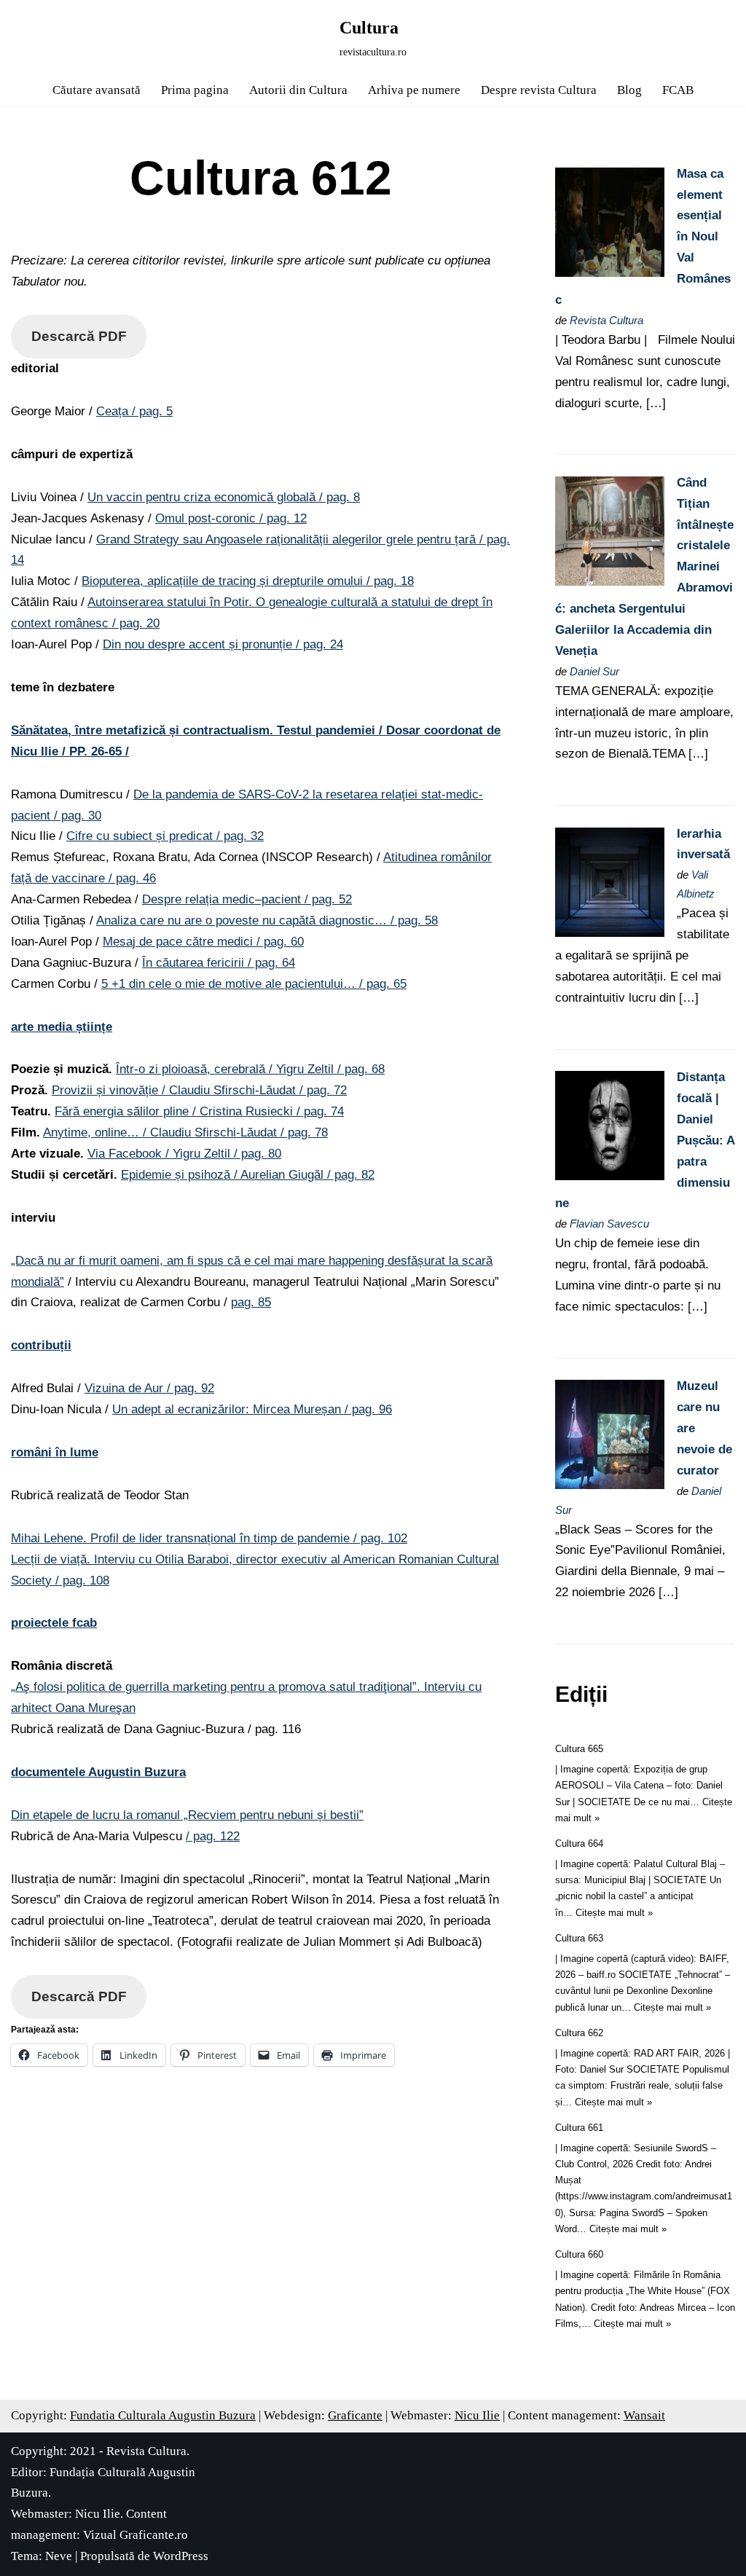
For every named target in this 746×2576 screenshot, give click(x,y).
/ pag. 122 (213, 1836)
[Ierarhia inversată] (610, 933)
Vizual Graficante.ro (136, 2535)
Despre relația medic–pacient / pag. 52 (247, 899)
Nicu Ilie (477, 2415)
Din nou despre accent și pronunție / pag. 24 (223, 644)
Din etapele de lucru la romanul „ (187, 1815)
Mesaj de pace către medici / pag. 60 (203, 942)
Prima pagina (195, 90)
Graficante (355, 2415)
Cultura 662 (579, 2033)
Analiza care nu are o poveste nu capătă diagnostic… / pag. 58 (267, 920)
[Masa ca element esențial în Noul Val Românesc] (610, 273)
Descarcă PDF (79, 336)
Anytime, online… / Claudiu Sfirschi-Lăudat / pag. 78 (185, 1132)
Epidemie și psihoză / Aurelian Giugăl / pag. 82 (248, 1175)
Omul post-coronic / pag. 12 (231, 518)
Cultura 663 (579, 1938)
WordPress (181, 2556)
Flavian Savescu (609, 1224)
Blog (629, 90)
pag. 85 (251, 1302)
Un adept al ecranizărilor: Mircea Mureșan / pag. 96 (252, 1409)
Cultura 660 (579, 2254)
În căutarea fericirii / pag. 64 (219, 963)
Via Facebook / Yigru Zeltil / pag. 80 (184, 1154)
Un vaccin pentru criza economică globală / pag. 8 (224, 497)
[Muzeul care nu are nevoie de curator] (610, 1485)
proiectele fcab (54, 1623)
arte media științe (62, 1027)
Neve (59, 2556)
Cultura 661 (579, 2128)
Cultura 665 (579, 1749)
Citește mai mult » (614, 1913)
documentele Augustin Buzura (98, 1772)
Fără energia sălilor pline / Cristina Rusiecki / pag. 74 (199, 1111)
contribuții (41, 1345)
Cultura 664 (579, 1843)
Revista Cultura (606, 320)
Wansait (644, 2415)
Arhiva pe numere (414, 90)
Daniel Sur (594, 671)
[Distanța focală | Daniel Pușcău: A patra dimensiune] (610, 1176)
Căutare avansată (97, 90)
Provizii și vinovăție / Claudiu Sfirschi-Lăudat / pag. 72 (199, 1090)
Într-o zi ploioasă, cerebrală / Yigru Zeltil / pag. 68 (250, 1069)
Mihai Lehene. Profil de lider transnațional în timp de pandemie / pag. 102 (209, 1538)
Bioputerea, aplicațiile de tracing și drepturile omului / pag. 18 (248, 581)
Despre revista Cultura (539, 90)
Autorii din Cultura (298, 90)
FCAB (678, 90)
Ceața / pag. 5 (134, 411)
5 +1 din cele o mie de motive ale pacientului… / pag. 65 (254, 984)
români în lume (55, 1452)
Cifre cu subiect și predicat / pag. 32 (165, 836)
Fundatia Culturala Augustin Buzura (163, 2415)
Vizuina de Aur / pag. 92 (149, 1388)
